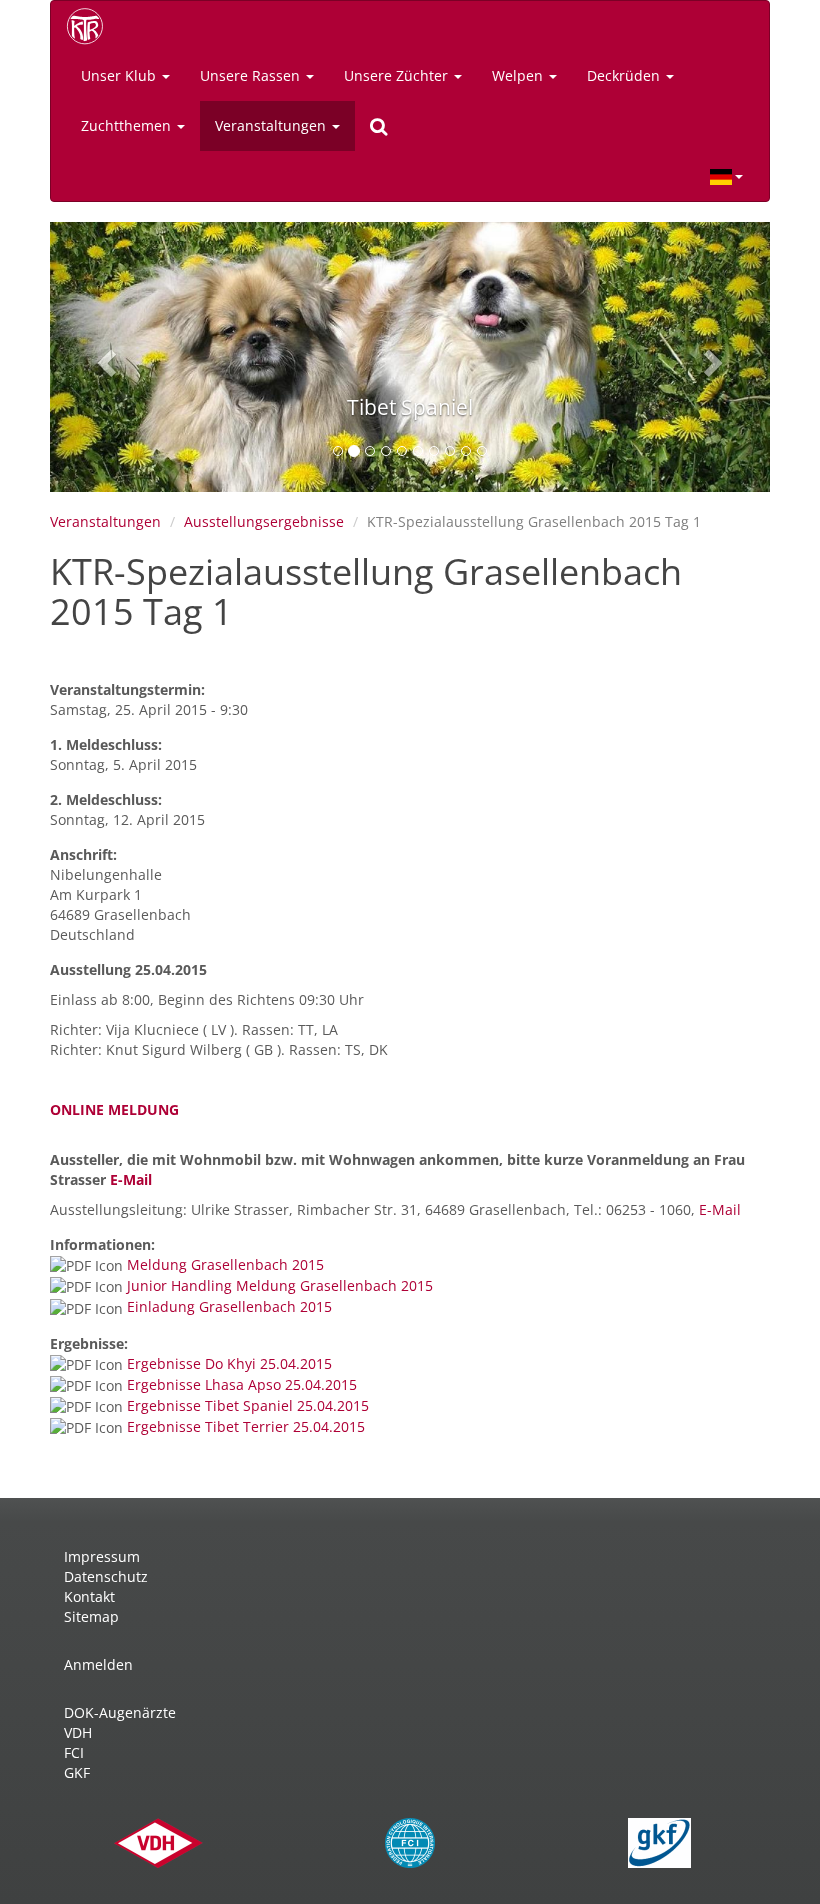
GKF (77, 1772)
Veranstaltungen (272, 125)
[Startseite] (92, 26)
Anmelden (98, 1664)
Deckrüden (625, 75)
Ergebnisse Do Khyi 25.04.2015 (229, 1363)
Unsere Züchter (398, 75)
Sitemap (91, 1616)
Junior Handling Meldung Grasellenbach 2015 (280, 1285)
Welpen (519, 75)
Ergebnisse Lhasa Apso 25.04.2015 (242, 1384)
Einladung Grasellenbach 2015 (229, 1306)
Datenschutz (106, 1576)
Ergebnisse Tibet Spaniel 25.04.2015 (248, 1405)
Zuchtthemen (128, 125)
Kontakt (89, 1596)
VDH (78, 1732)
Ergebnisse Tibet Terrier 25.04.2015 (246, 1426)
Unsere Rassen (252, 75)
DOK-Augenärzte (120, 1712)
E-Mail (131, 1179)
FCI (74, 1752)
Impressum (102, 1556)
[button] (104, 357)
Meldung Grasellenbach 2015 (225, 1264)
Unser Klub (120, 75)
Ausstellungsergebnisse (264, 521)
